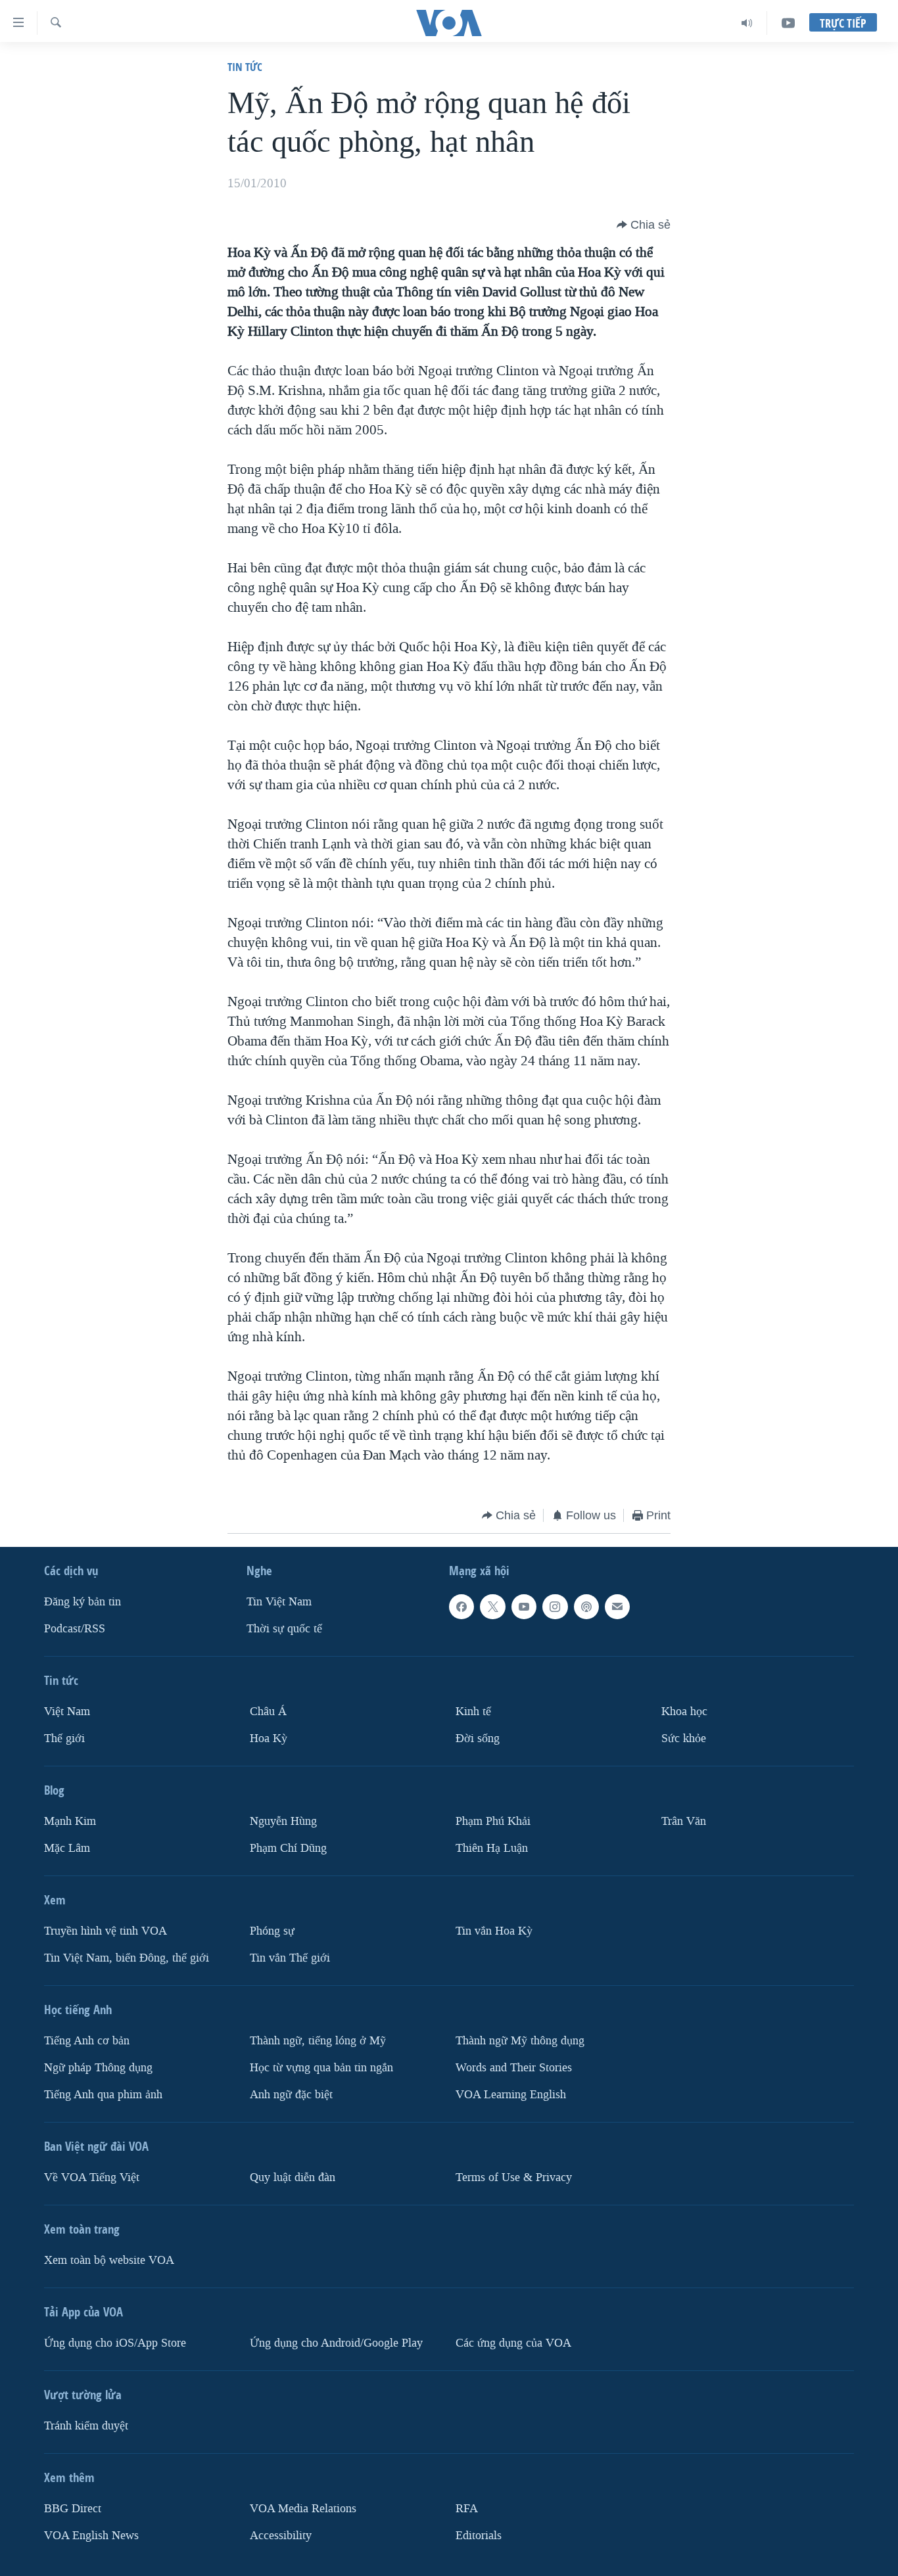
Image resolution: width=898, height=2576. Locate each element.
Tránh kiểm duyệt (86, 2426)
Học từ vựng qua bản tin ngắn (321, 2068)
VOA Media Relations (303, 2509)
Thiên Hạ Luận (492, 1848)
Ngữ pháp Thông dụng (98, 2068)
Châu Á (268, 1712)
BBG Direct (73, 2509)
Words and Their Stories (514, 2068)
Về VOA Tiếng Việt (92, 2177)
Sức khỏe (684, 1738)
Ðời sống (478, 1738)
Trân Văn (684, 1821)
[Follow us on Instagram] (555, 1607)
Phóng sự (272, 1931)
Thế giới (64, 1738)
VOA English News (91, 2536)
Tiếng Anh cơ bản (87, 2041)
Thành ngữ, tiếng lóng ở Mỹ (318, 2041)
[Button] (644, 225)
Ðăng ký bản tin (83, 1602)
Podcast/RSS (75, 1629)
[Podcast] (586, 1607)
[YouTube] (788, 23)
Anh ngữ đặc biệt (291, 2095)
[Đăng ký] (617, 1607)
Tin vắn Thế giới (290, 1958)
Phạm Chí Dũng (288, 1848)
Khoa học (684, 1712)
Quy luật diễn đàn (293, 2177)
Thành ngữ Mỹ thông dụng (520, 2041)
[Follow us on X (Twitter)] (492, 1607)
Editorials (479, 2536)
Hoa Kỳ (269, 1738)
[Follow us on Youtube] (524, 1607)
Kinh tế (473, 1712)
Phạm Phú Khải (493, 1821)
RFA (467, 2509)
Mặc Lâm (67, 1848)
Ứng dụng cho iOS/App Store (115, 2343)
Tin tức (245, 67)
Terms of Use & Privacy (514, 2177)
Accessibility (281, 2536)
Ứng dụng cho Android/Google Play (336, 2343)
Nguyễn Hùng (283, 1821)
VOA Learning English (511, 2095)
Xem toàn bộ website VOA (109, 2260)
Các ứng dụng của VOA (513, 2343)
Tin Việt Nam (279, 1602)
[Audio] (747, 23)
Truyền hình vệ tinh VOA (106, 1931)
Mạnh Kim (70, 1821)
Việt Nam (67, 1712)
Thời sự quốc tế (284, 1629)
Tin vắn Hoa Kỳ (494, 1931)
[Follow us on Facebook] (461, 1607)
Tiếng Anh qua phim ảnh (103, 2095)
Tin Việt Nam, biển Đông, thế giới (127, 1958)
